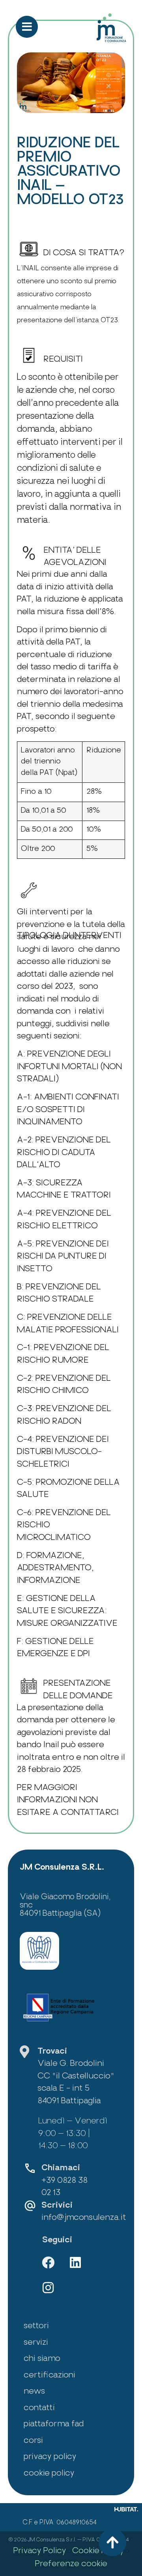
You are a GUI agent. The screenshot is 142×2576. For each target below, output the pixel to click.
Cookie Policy (98, 2551)
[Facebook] (48, 2262)
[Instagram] (48, 2288)
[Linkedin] (75, 2262)
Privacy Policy (40, 2551)
